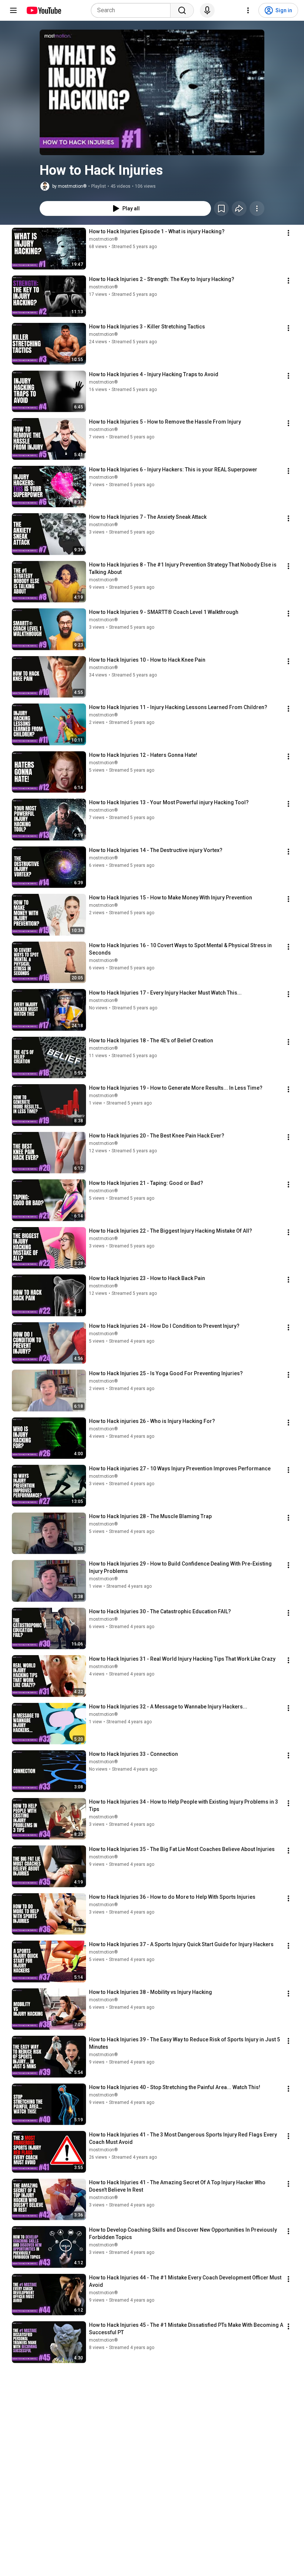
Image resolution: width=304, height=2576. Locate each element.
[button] (152, 92)
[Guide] (13, 10)
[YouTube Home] (44, 10)
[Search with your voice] (207, 10)
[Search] (182, 10)
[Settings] (248, 10)
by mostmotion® (70, 186)
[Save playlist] (221, 208)
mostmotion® (103, 239)
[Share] (239, 208)
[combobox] (133, 10)
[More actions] (257, 208)
